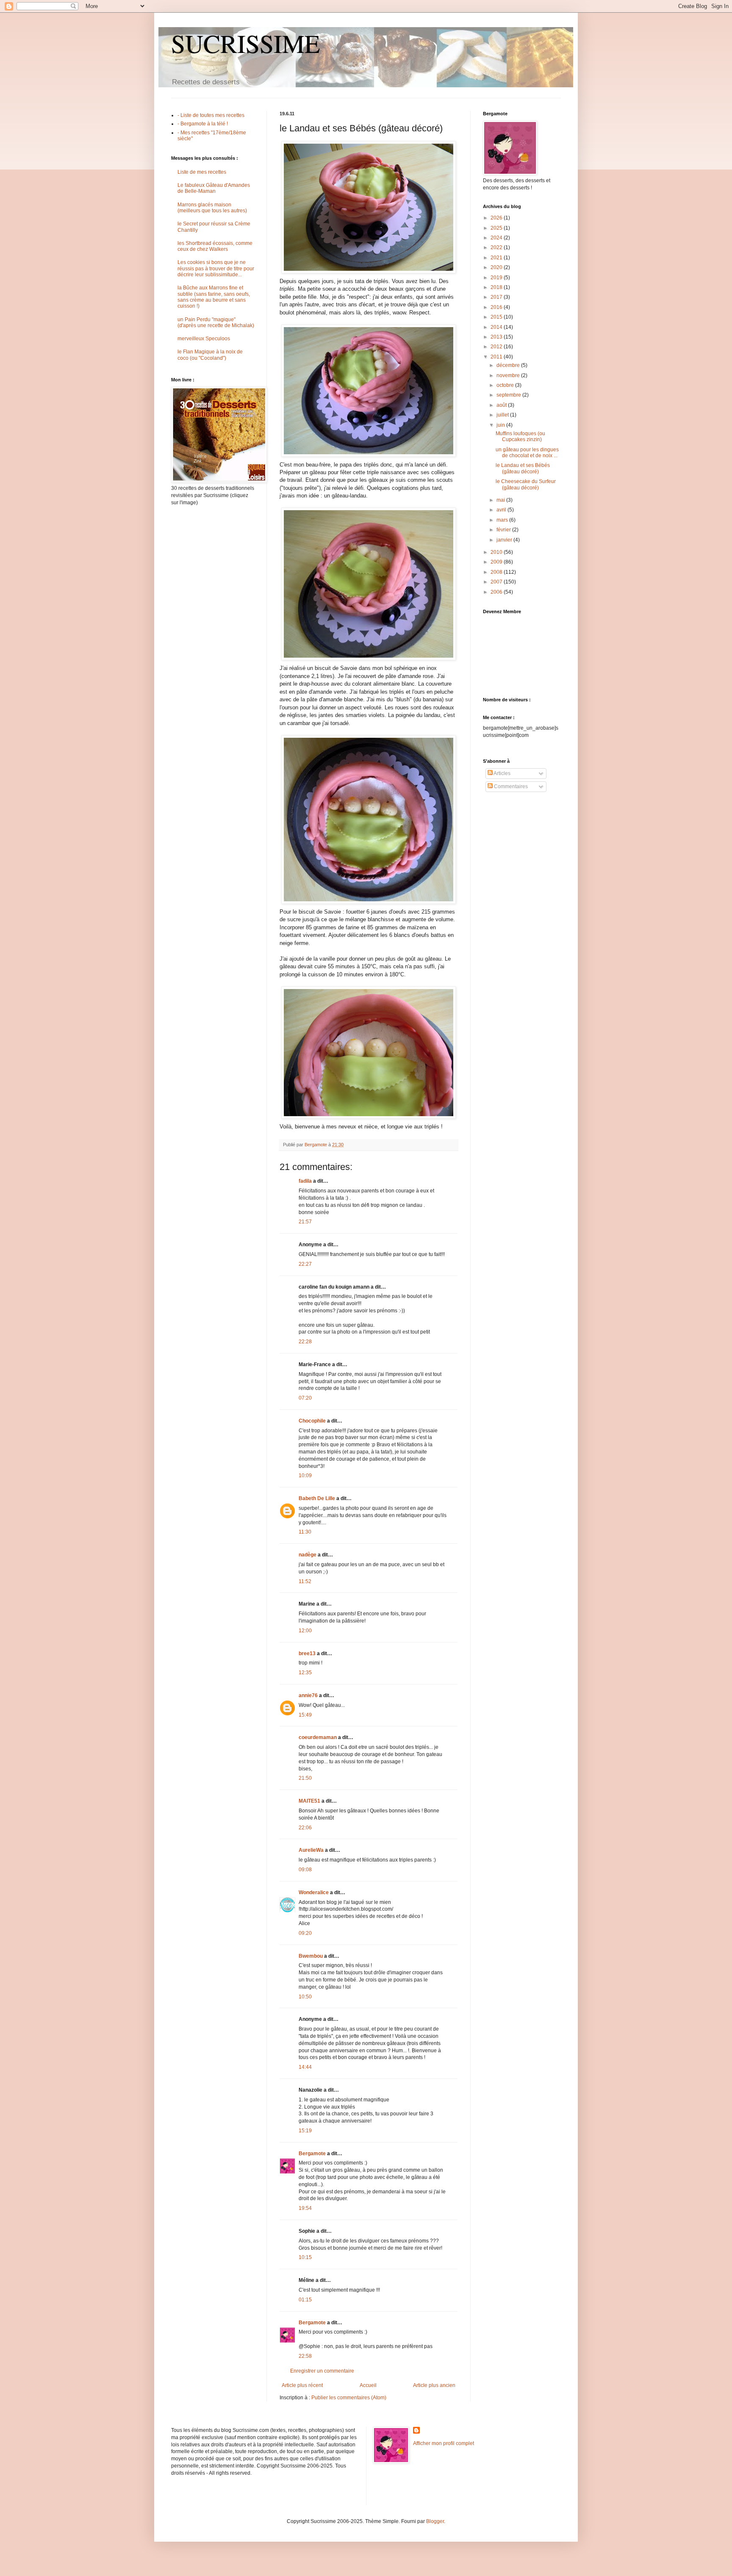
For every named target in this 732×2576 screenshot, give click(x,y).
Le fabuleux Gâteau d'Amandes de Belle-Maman (214, 188)
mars (503, 520)
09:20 (305, 1933)
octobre (506, 385)
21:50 (305, 1778)
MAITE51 (309, 1801)
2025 (497, 228)
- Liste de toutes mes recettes (211, 115)
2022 (497, 247)
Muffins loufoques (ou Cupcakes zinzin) (520, 436)
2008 (497, 572)
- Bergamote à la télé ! (203, 124)
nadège (308, 1555)
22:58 (305, 2356)
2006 (497, 592)
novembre (509, 375)
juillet (503, 415)
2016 (497, 307)
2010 (497, 552)
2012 (497, 347)
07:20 (305, 1398)
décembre (509, 365)
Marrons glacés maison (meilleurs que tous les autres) (212, 208)
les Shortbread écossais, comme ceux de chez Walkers (215, 246)
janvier (505, 540)
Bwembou (311, 1956)
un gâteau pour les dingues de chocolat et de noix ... (527, 453)
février (504, 530)
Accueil (368, 2385)
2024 (497, 238)
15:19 (305, 2131)
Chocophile (312, 1421)
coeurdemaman (318, 1737)
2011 (497, 357)
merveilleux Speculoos (204, 339)
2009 (497, 562)
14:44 (305, 2067)
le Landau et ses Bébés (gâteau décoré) (523, 468)
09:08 (305, 1870)
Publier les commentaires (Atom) (349, 2398)
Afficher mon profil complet (444, 2443)
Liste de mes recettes (202, 172)
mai (501, 500)
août (502, 405)
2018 (497, 287)
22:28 (305, 1342)
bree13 (307, 1653)
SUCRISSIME (246, 43)
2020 (497, 267)
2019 (497, 278)
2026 (497, 218)
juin (501, 425)
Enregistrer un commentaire (322, 2371)
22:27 (305, 1264)
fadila (305, 1181)
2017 (497, 297)
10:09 (305, 1476)
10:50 (305, 1997)
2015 (497, 317)
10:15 (305, 2257)
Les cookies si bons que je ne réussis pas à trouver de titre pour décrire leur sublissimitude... (216, 268)
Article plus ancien (434, 2385)
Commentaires (510, 786)
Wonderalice (314, 1892)
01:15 (305, 2300)
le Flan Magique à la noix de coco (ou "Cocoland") (210, 355)
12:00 (305, 1631)
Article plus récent (302, 2385)
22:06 (305, 1828)
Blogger (435, 2521)
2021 (497, 258)
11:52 (305, 1581)
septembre (509, 395)
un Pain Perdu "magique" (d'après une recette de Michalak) (216, 322)
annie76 (308, 1695)
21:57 (305, 1222)
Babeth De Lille (317, 1498)
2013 (497, 337)
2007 (497, 582)
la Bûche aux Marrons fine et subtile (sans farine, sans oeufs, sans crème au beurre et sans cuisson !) (214, 297)
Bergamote (312, 2154)
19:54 (305, 2208)
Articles (502, 773)
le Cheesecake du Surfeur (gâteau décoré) (526, 484)
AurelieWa (311, 1850)
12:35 (305, 1673)
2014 (497, 327)
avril (502, 510)
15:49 (305, 1715)
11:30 (305, 1532)
